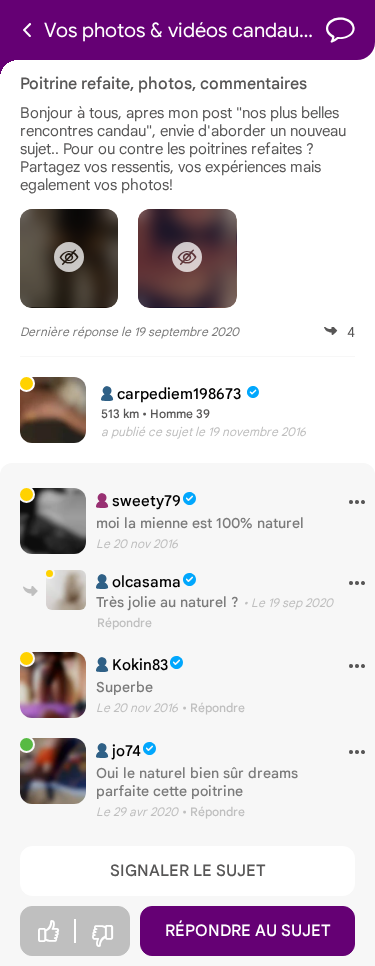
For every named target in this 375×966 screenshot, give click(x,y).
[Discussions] (340, 30)
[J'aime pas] (102, 936)
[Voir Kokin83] (53, 685)
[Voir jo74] (53, 771)
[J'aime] (48, 931)
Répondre (124, 622)
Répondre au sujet (248, 931)
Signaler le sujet (188, 871)
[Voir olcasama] (66, 590)
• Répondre (213, 707)
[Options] (349, 503)
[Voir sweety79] (53, 521)
